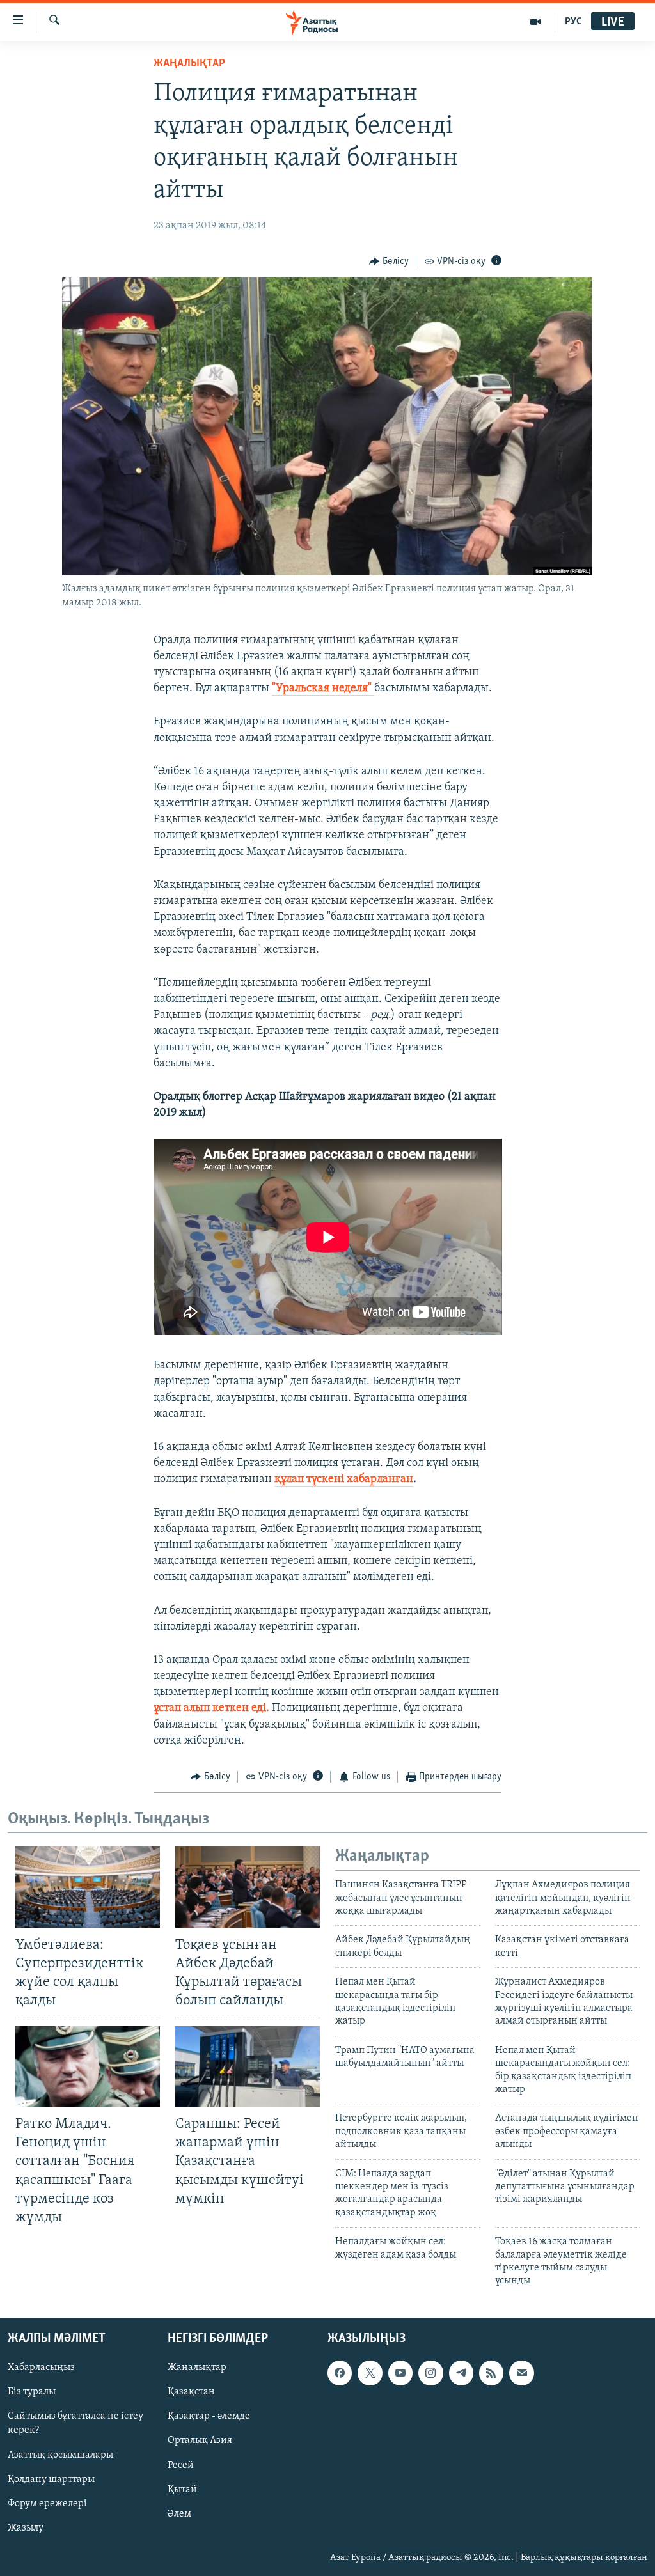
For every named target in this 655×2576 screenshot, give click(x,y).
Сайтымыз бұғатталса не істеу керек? (75, 2423)
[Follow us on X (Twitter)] (370, 2373)
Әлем (179, 2513)
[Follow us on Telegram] (461, 2373)
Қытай (182, 2489)
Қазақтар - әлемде (209, 2416)
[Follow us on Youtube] (400, 2373)
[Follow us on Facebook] (340, 2373)
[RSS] (491, 2373)
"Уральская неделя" (323, 689)
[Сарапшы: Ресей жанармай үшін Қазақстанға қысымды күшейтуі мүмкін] (248, 2067)
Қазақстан (191, 2392)
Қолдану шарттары (51, 2479)
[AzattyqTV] (536, 22)
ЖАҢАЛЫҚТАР (189, 64)
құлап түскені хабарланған (344, 1479)
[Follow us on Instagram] (430, 2373)
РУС (573, 22)
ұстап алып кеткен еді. (211, 1708)
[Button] (389, 262)
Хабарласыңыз (41, 2368)
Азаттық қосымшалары (60, 2455)
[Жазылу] (521, 2373)
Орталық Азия (200, 2440)
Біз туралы (32, 2392)
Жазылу (26, 2527)
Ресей (181, 2465)
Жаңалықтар (197, 2368)
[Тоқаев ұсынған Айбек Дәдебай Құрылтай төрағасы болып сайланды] (248, 1887)
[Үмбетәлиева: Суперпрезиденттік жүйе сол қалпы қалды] (88, 1887)
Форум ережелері (47, 2503)
